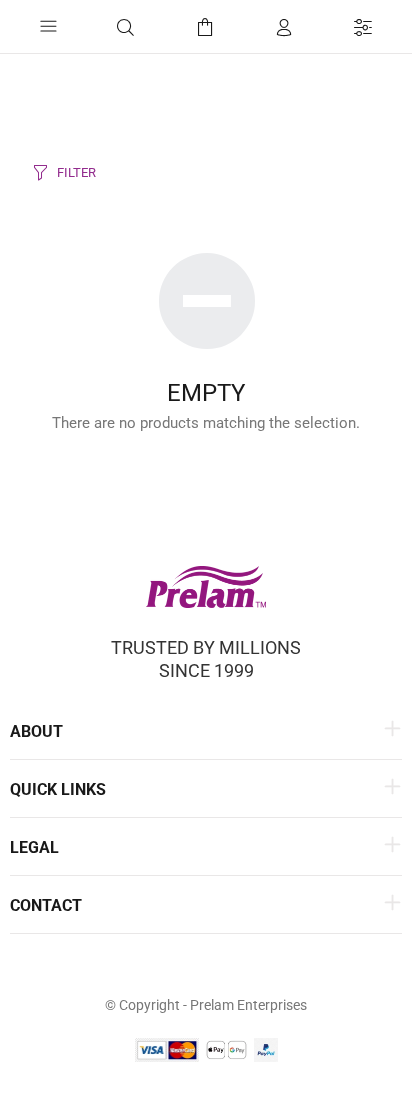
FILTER (76, 172)
